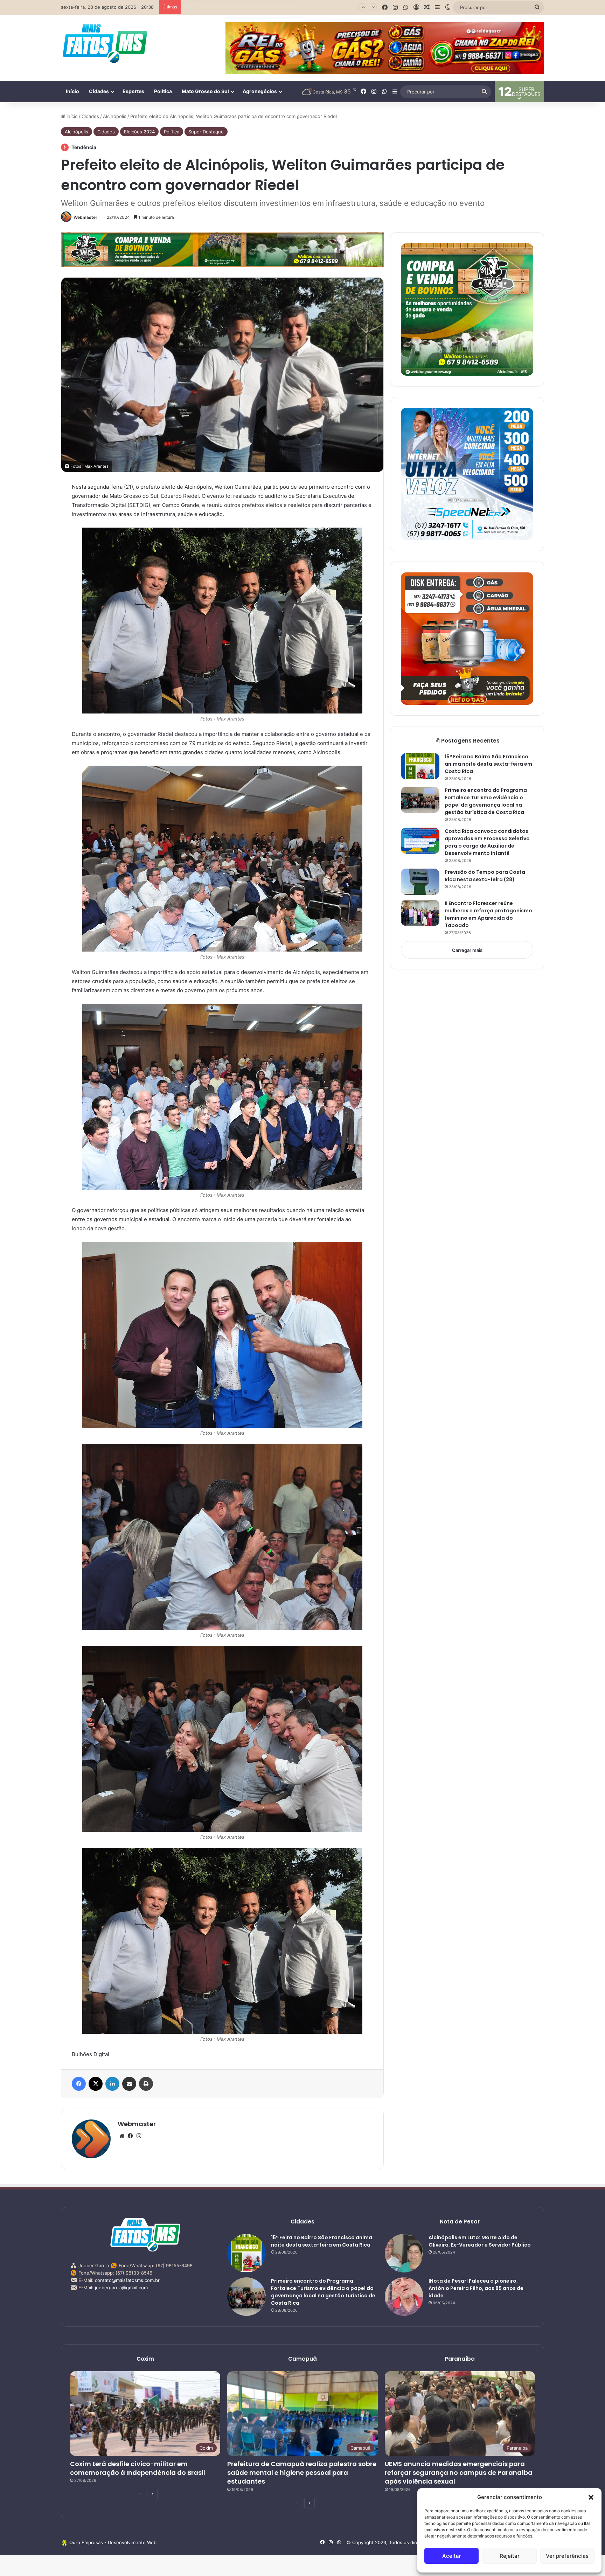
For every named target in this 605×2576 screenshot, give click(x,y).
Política (163, 91)
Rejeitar (510, 2556)
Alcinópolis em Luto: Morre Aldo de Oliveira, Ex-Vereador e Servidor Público (480, 2241)
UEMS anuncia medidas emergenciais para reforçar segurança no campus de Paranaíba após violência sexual (459, 2473)
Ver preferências (567, 2556)
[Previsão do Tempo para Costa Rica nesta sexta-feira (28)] (420, 882)
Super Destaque (206, 132)
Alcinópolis (115, 116)
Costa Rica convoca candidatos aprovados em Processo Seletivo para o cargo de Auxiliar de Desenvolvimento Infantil (487, 842)
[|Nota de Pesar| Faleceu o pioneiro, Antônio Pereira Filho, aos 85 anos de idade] (404, 2297)
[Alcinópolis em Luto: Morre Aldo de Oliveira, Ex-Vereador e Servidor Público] (404, 2253)
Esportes (133, 91)
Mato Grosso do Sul (205, 91)
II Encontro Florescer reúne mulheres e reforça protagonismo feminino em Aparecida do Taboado (488, 914)
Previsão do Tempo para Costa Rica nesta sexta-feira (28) (485, 876)
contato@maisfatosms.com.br (127, 2280)
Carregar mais (467, 950)
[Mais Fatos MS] (105, 43)
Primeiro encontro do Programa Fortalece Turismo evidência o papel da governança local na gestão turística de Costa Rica (486, 801)
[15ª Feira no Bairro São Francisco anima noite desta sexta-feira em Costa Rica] (420, 766)
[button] (591, 2497)
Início (72, 91)
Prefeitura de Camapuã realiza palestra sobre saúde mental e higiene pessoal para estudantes (302, 2473)
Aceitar (452, 2556)
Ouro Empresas (86, 2542)
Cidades (99, 91)
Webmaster (85, 217)
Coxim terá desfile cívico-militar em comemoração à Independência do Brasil (267, 6)
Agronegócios (260, 91)
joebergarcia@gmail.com (121, 2288)
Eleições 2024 (139, 132)
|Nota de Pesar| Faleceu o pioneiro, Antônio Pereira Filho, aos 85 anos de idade (476, 2288)
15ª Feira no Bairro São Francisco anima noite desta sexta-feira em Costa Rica (488, 764)
